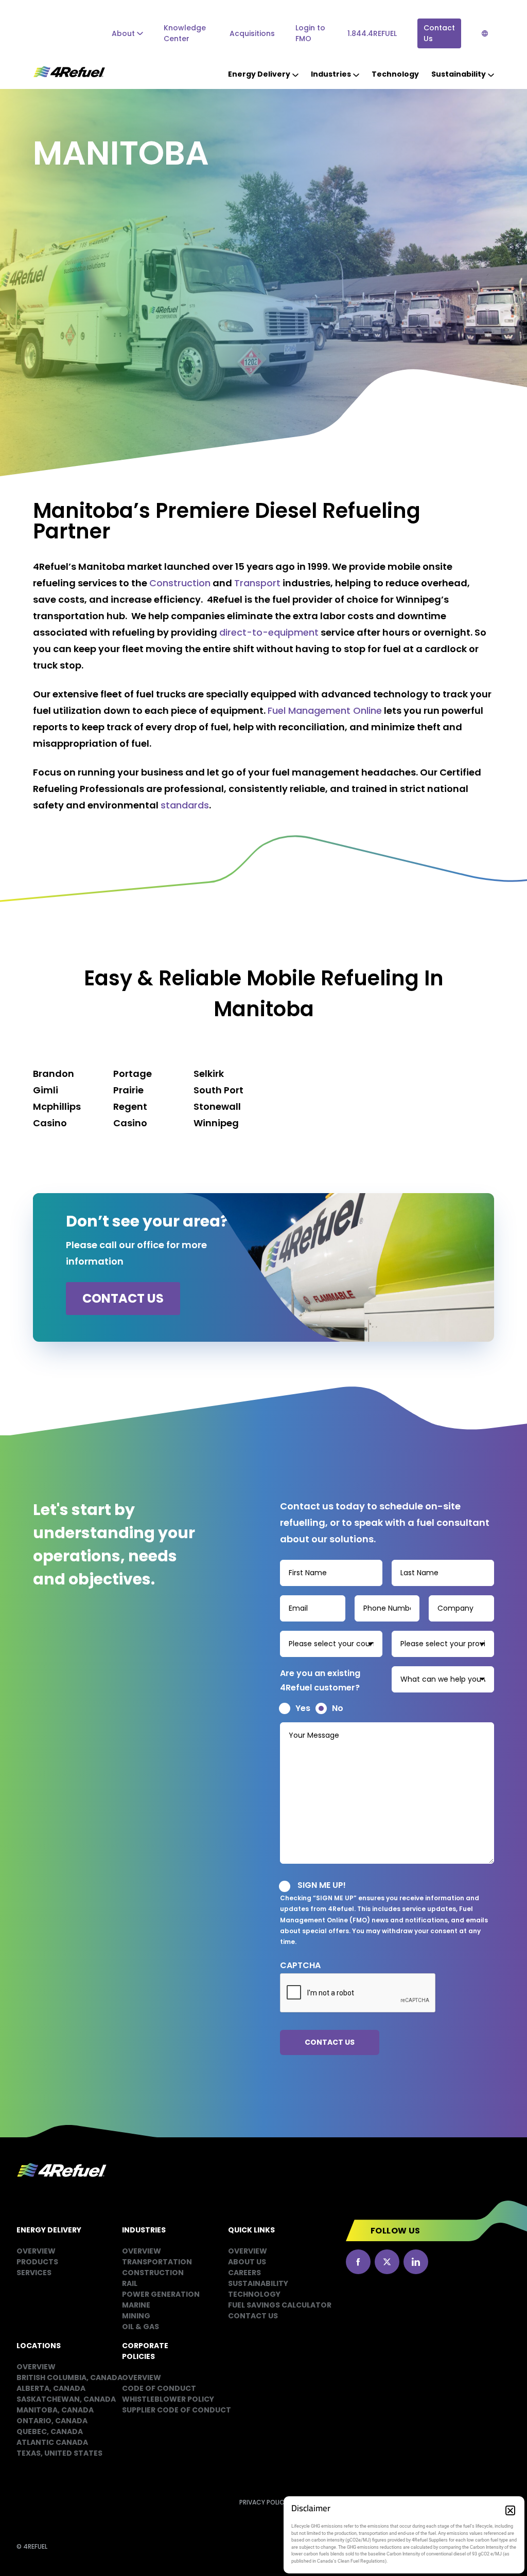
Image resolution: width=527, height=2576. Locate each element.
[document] (263, 1288)
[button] (510, 2510)
